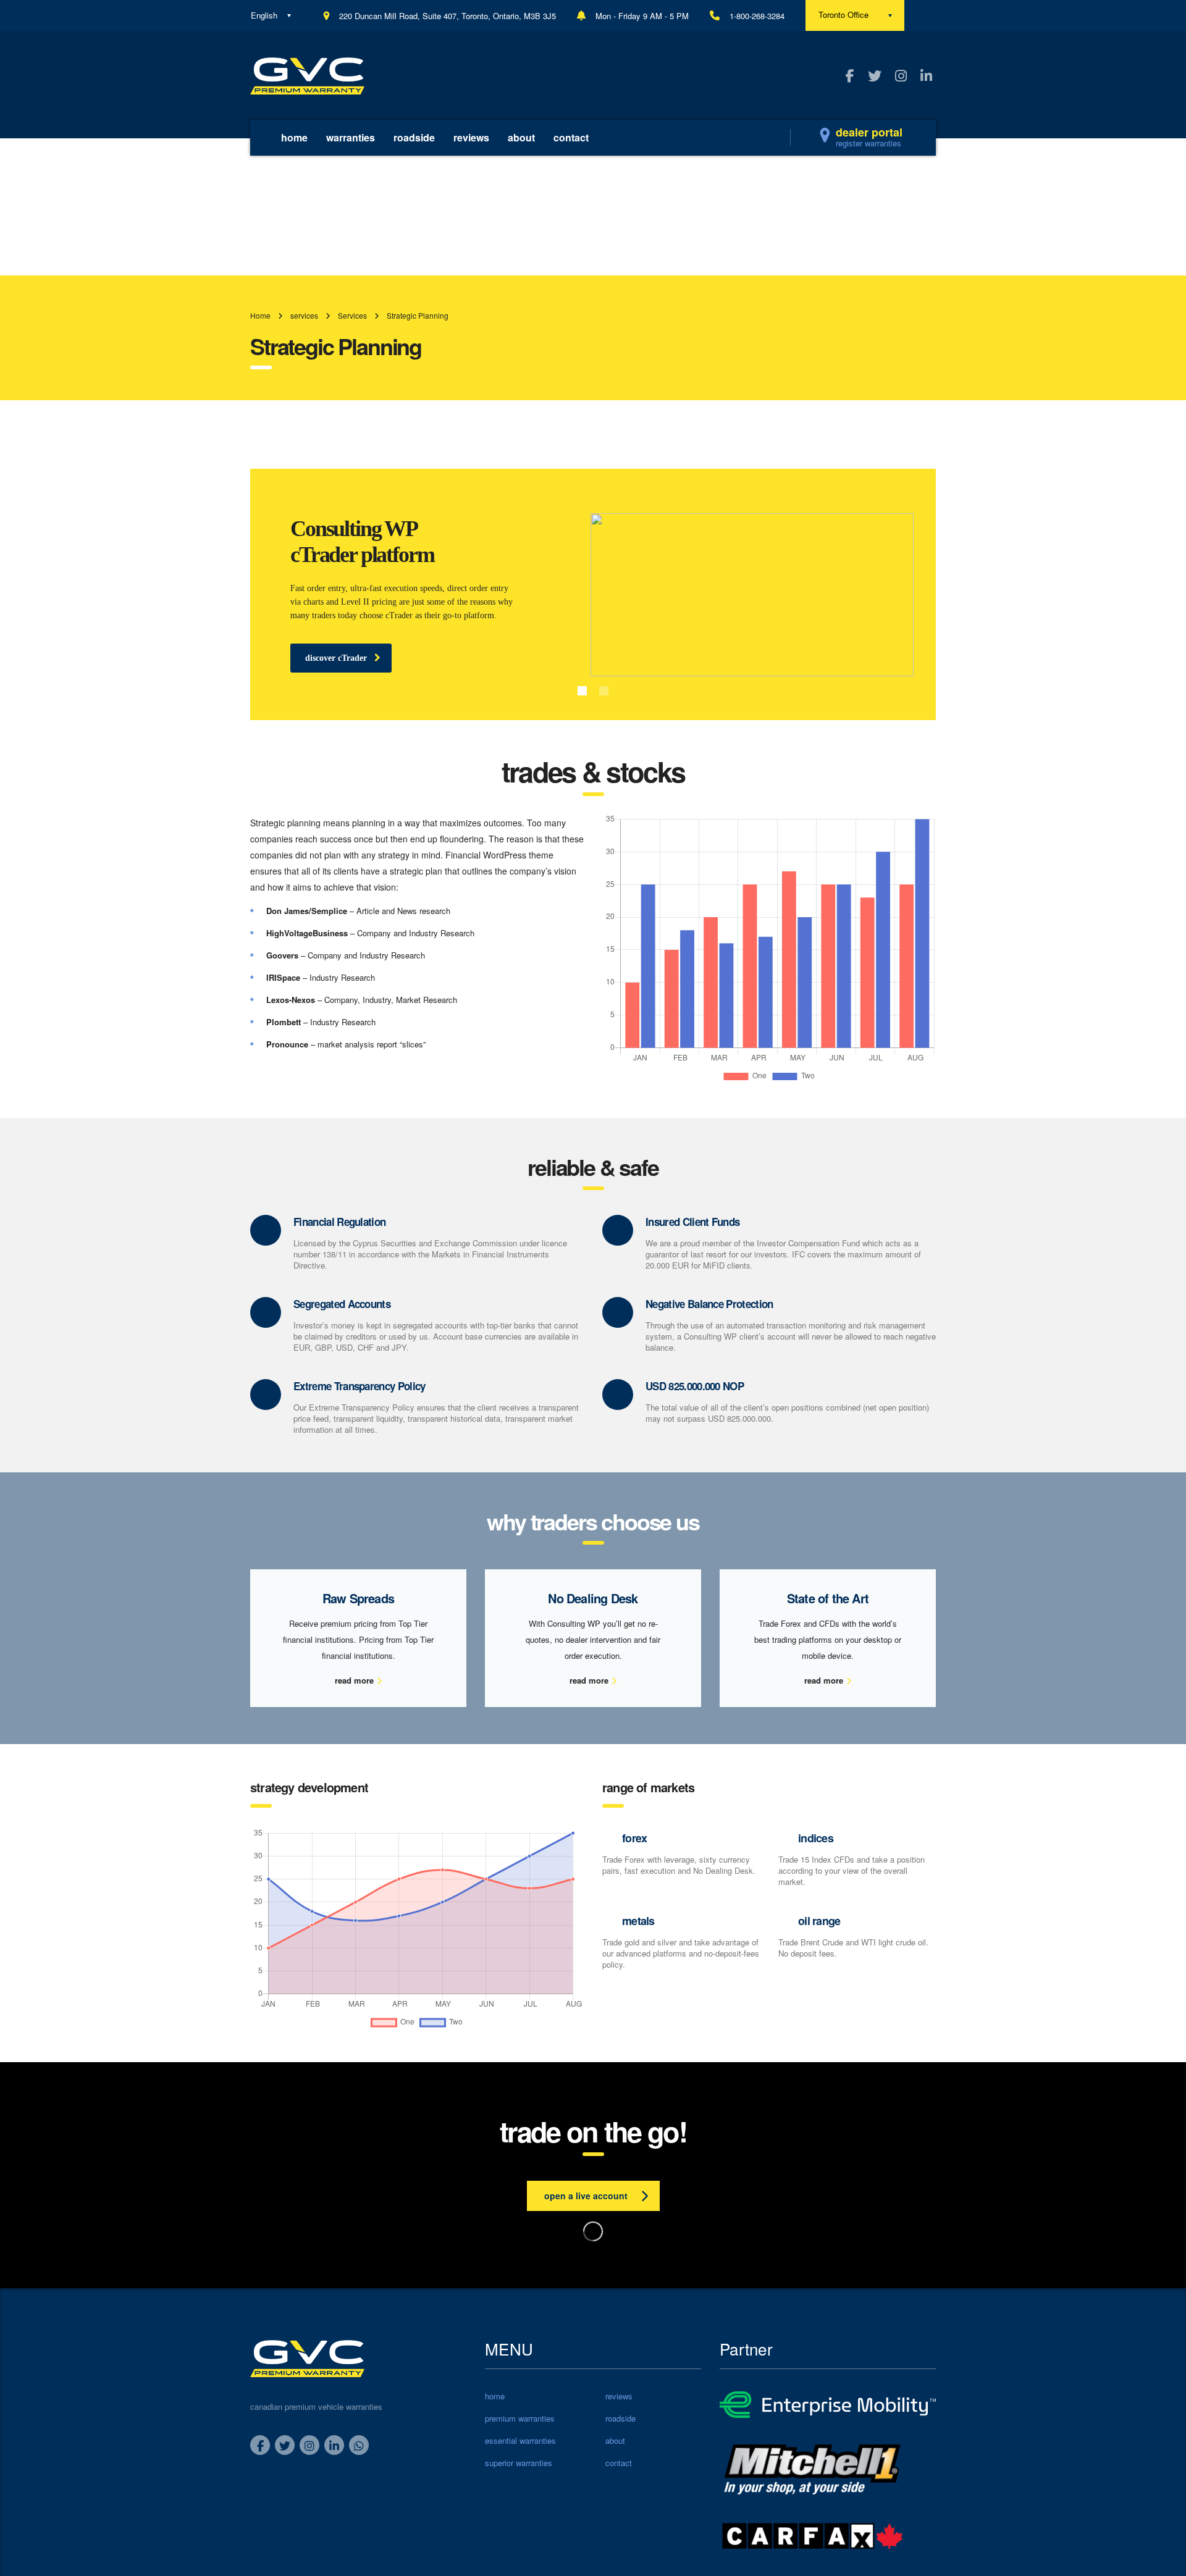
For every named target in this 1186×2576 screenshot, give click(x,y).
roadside (414, 137)
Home (260, 315)
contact (571, 137)
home (294, 137)
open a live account (586, 2196)
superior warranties (519, 2463)
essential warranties (520, 2441)
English (264, 15)
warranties (351, 137)
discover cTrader (336, 658)
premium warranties (520, 2419)
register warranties (868, 143)
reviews (471, 137)
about (521, 137)
